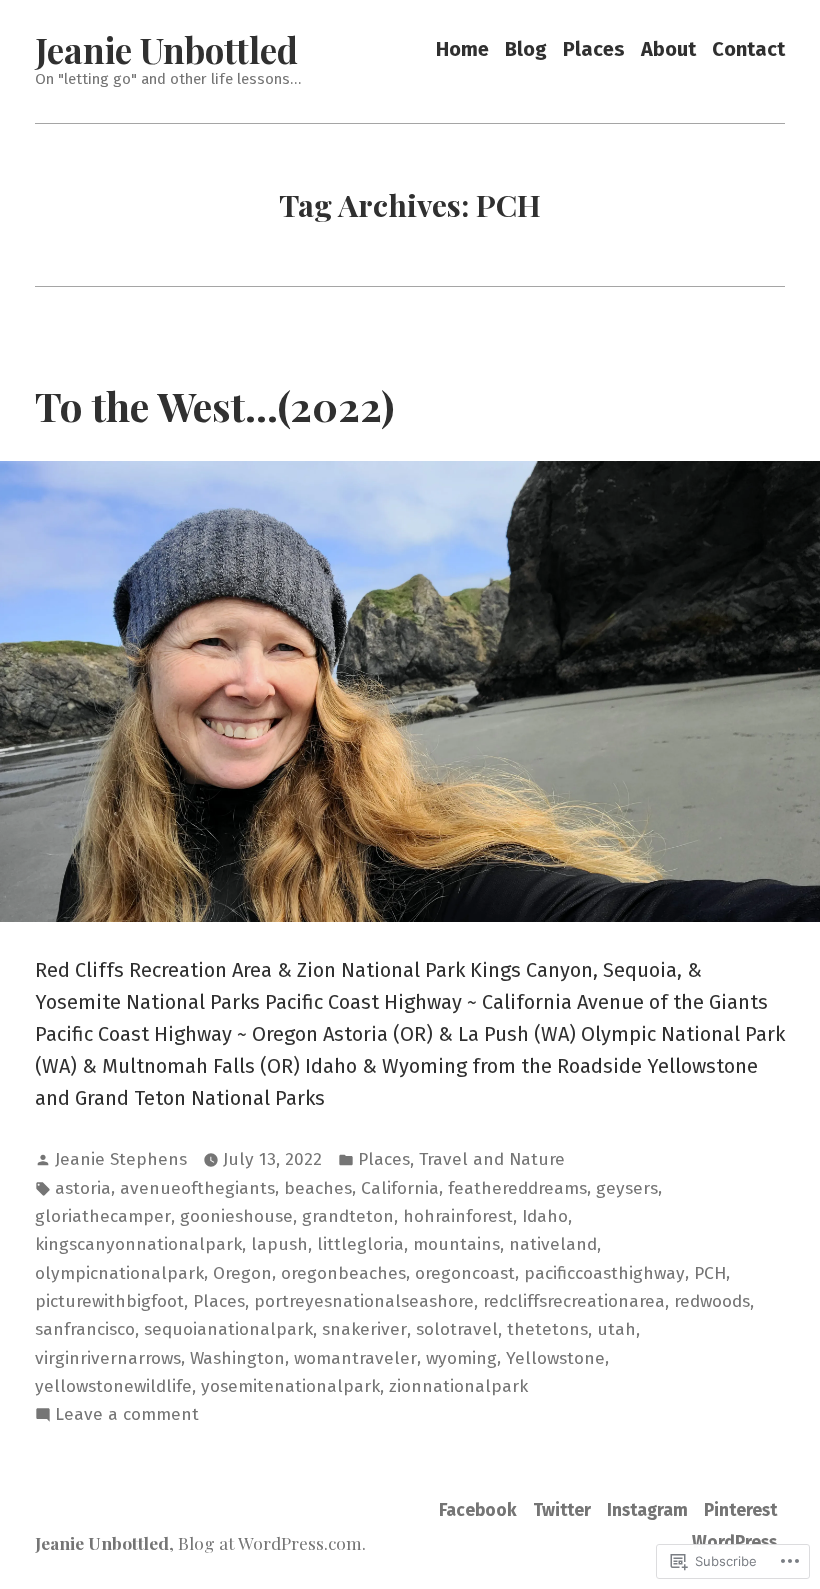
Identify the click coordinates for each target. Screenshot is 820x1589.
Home (462, 49)
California (400, 1188)
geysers (627, 1188)
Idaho (545, 1216)
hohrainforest (458, 1216)
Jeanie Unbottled (166, 49)
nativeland (553, 1244)
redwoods (712, 1301)
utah (616, 1329)
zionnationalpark (458, 1386)
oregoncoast (465, 1273)
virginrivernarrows (108, 1358)
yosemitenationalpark (290, 1386)
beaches (318, 1188)
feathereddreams (517, 1188)
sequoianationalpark (228, 1329)
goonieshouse (236, 1216)
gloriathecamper (103, 1216)
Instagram (647, 1510)
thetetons (547, 1329)
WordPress (734, 1542)
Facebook (478, 1510)
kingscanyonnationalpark (138, 1244)
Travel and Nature (492, 1159)
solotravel (457, 1329)
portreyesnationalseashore (364, 1301)
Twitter (562, 1510)
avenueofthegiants (197, 1188)
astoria (83, 1188)
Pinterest (740, 1510)
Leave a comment (127, 1416)
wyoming (461, 1358)
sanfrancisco (85, 1329)
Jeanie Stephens (121, 1159)
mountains (456, 1244)
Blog (526, 49)
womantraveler (355, 1358)
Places (594, 49)
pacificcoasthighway (604, 1273)
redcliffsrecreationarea (574, 1301)
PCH (710, 1273)
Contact (748, 49)
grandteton (348, 1216)
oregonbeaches (343, 1273)
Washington (237, 1358)
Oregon (242, 1273)
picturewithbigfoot (109, 1301)
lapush (279, 1244)
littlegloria (360, 1244)
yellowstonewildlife (113, 1386)
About (668, 49)
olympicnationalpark (119, 1273)
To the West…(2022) (215, 405)
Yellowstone (555, 1358)
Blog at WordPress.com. (272, 1542)
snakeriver (364, 1329)
